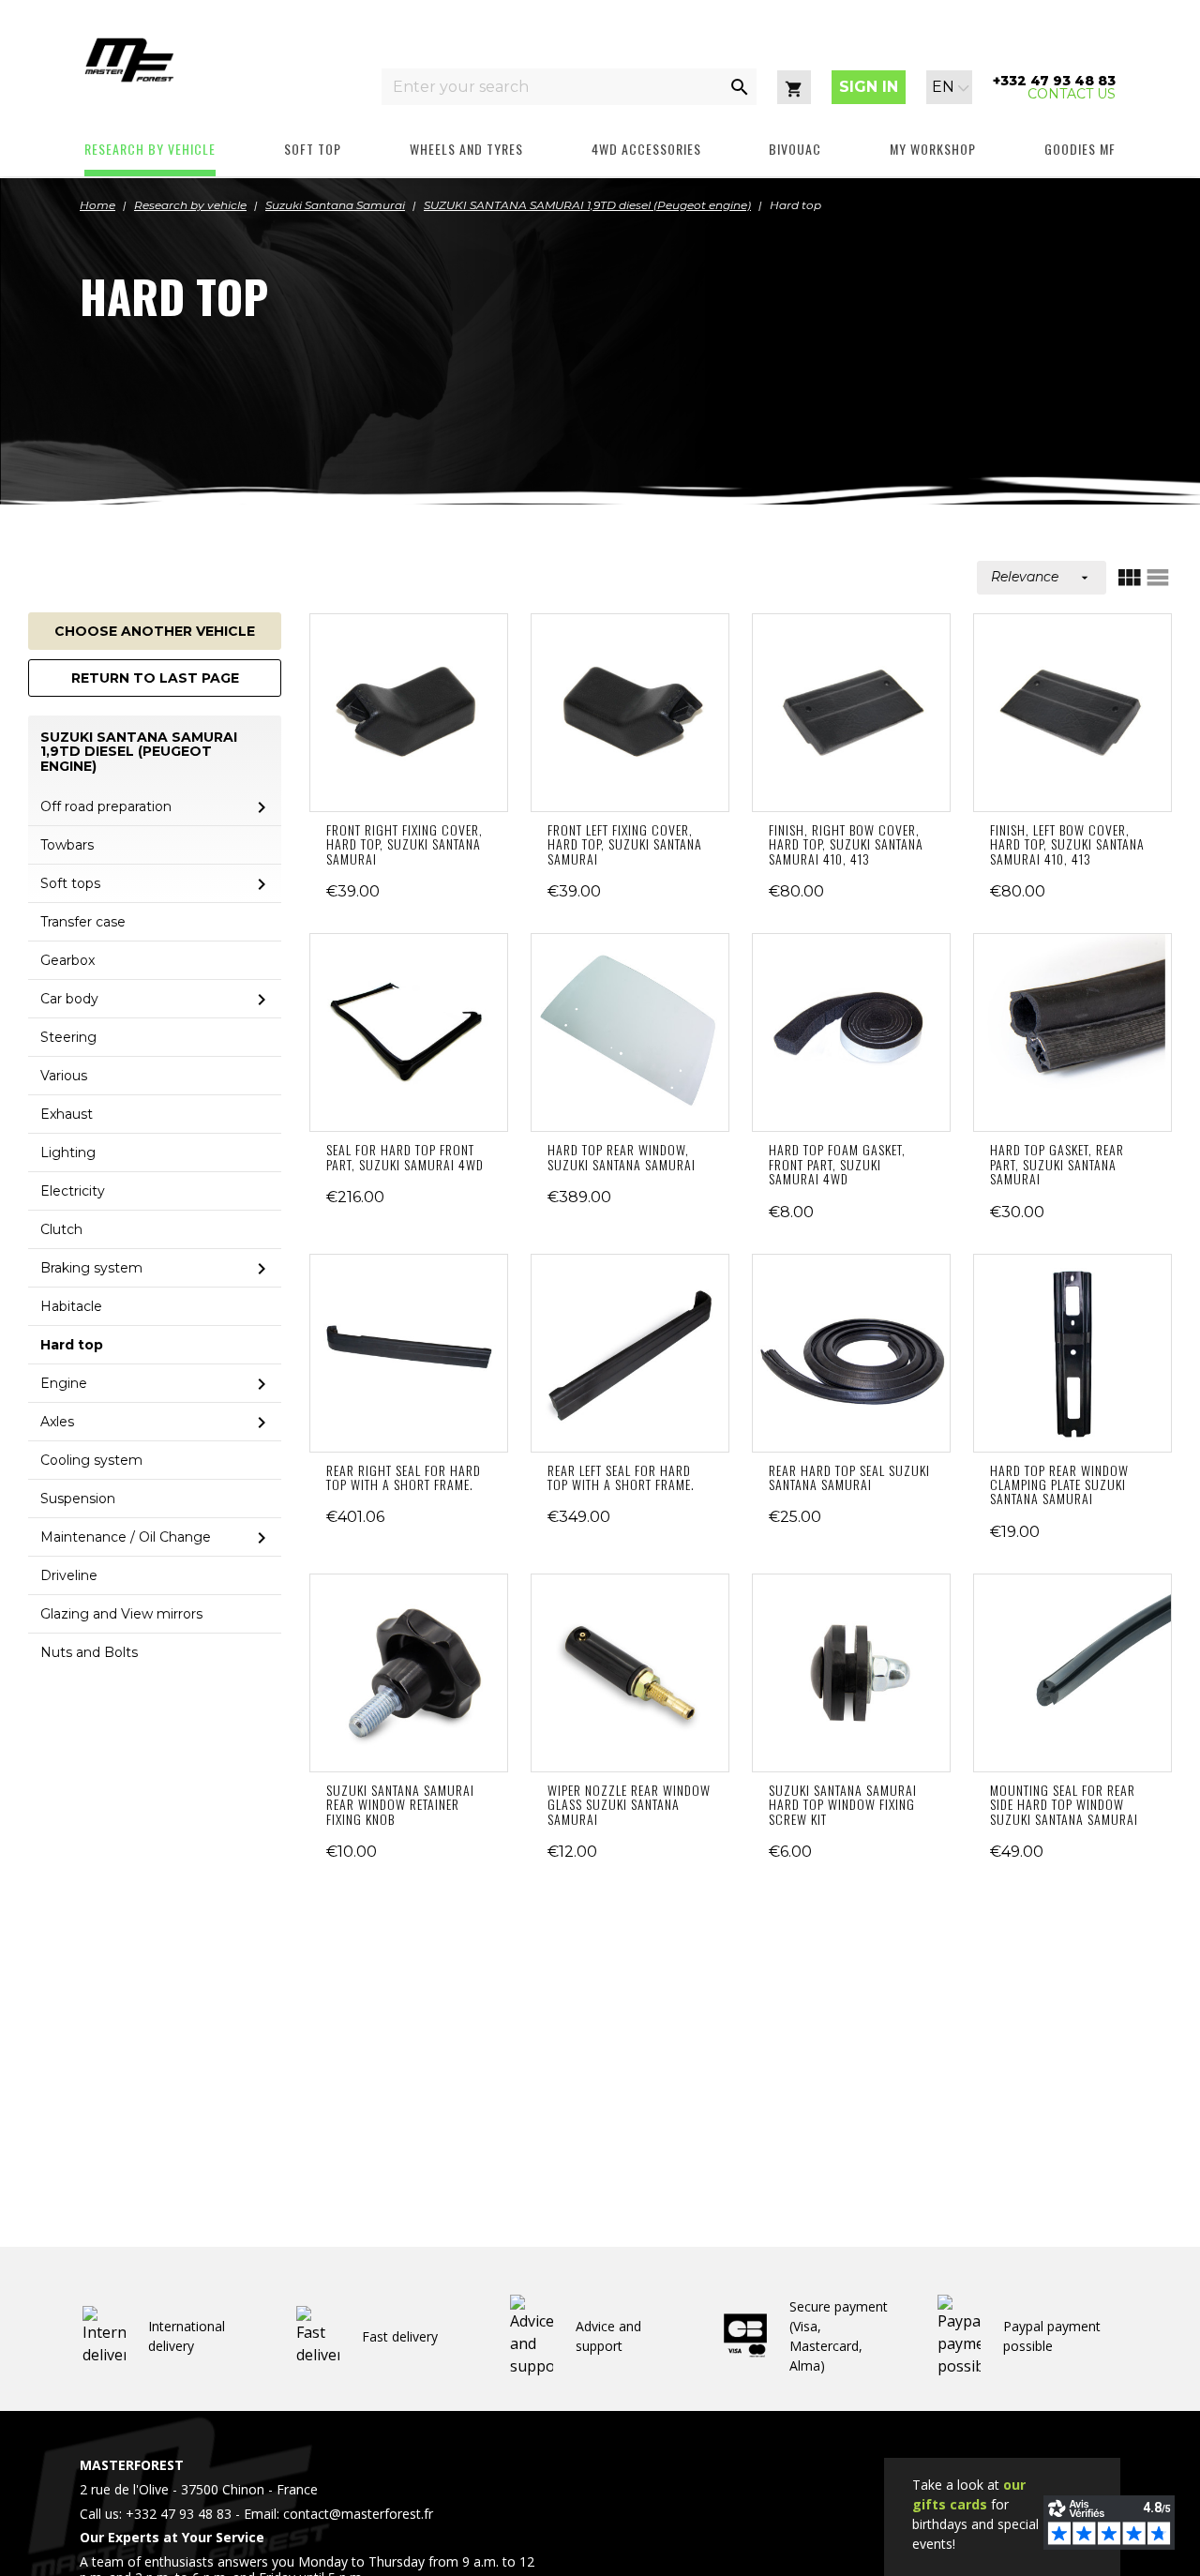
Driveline (69, 1575)
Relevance (1042, 577)
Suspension (78, 1499)
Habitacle (71, 1306)
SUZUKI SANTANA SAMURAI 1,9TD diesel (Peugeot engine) (139, 752)
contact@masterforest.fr (358, 2514)
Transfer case (83, 922)
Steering (68, 1037)
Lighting (68, 1152)
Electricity (73, 1191)
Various (64, 1076)
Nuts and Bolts (89, 1652)
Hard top (72, 1345)
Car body (69, 999)
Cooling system (91, 1460)
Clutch (61, 1229)
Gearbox (67, 960)
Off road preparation (106, 806)
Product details (409, 713)
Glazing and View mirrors (121, 1614)
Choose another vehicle (155, 631)
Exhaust (67, 1114)
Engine (64, 1383)
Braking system (91, 1268)
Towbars (67, 845)
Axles (57, 1422)
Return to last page (155, 678)
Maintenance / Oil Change (126, 1537)
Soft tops (70, 883)
